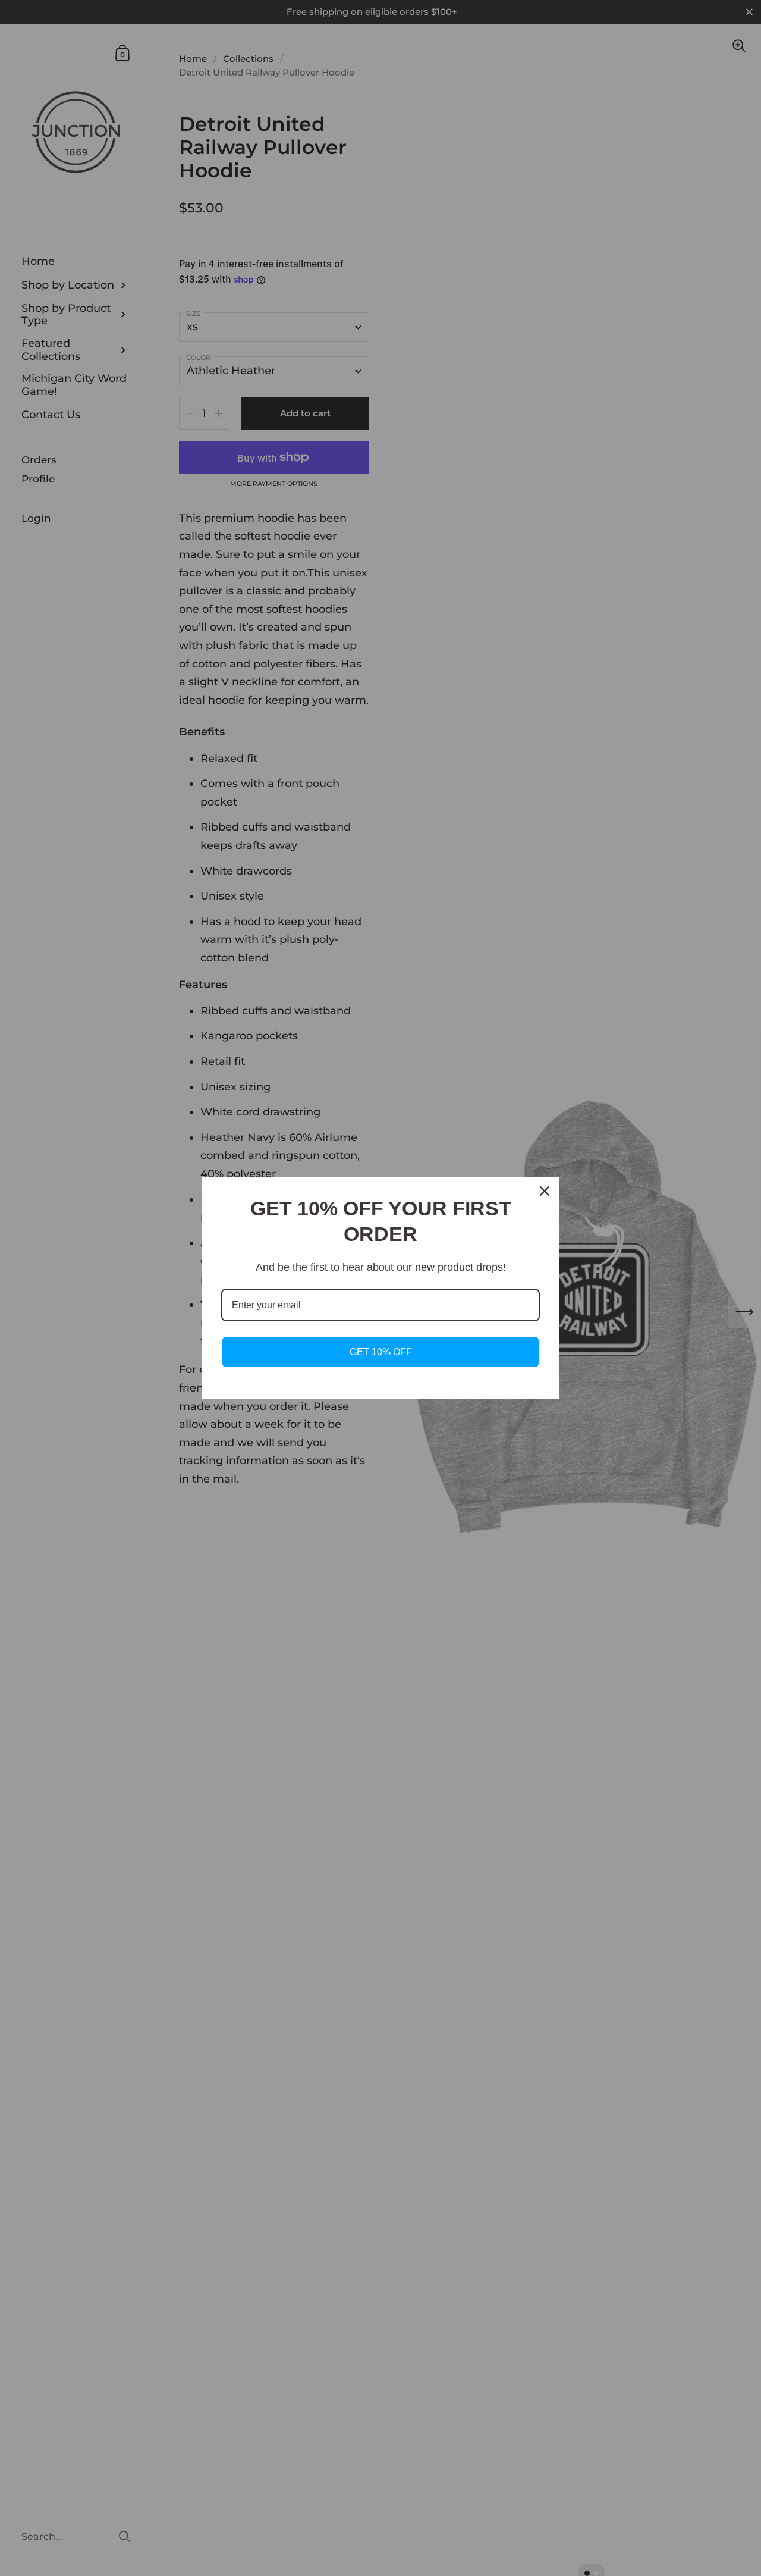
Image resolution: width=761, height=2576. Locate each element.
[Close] (545, 1191)
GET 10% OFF (381, 1352)
